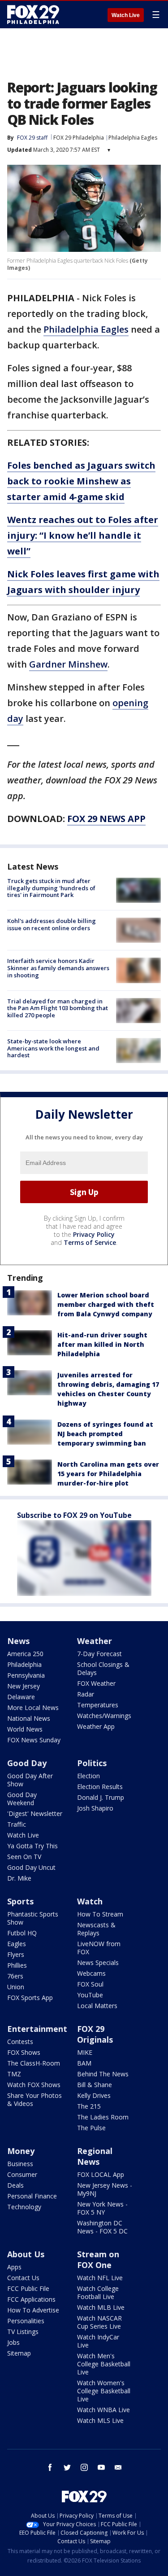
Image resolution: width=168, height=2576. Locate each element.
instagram (84, 2467)
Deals (15, 2185)
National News (29, 1718)
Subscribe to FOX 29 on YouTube (74, 1515)
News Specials (98, 1963)
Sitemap (19, 2353)
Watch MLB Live (101, 2307)
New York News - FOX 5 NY (102, 2208)
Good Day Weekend (22, 1799)
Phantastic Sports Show (33, 1918)
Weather (95, 1641)
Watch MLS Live (100, 2420)
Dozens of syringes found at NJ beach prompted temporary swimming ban (105, 1434)
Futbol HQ (22, 1933)
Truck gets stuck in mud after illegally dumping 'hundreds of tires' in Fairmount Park (51, 888)
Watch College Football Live (98, 2292)
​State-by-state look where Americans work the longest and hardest (53, 1048)
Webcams (91, 1973)
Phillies (17, 1965)
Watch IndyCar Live (98, 2341)
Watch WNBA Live (103, 2410)
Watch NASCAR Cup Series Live (99, 2322)
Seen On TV (24, 1857)
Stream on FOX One (98, 2259)
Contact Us (23, 2278)
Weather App (96, 1726)
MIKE (85, 2052)
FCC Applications (31, 2299)
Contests (20, 2042)
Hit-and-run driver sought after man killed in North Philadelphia (102, 1344)
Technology (24, 2207)
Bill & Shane (95, 2085)
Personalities (26, 2321)
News (18, 1641)
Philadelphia (24, 1664)
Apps (14, 2267)
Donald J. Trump (101, 1797)
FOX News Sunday (34, 1740)
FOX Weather (96, 1683)
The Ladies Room (103, 2117)
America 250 (25, 1654)
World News (25, 1729)
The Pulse (91, 2128)
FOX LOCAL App (101, 2174)
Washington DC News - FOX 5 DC (102, 2227)
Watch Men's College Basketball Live (104, 2364)
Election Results (100, 1787)
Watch (90, 1901)
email (118, 2467)
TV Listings (23, 2332)
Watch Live (126, 15)
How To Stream (100, 1914)
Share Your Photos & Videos (34, 2099)
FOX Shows (24, 2052)
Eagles (17, 1944)
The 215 (89, 2106)
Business (20, 2164)
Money (21, 2151)
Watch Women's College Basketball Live (104, 2391)
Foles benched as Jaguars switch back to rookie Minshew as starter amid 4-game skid (81, 481)
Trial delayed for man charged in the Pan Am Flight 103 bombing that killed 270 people (58, 1008)
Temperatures (98, 1705)
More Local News (33, 1708)
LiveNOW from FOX (99, 1948)
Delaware (21, 1697)
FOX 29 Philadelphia (79, 138)
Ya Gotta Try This (32, 1846)
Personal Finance (32, 2196)
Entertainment (37, 2029)
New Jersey (24, 1686)
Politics (92, 1763)
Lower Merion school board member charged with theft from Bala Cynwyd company (106, 1304)
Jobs (13, 2342)
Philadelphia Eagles (133, 138)
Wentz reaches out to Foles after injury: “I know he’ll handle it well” (83, 535)
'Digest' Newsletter (35, 1813)
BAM (84, 2063)
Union (16, 1987)
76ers (15, 1976)
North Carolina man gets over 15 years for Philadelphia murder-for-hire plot (108, 1474)
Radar (86, 1694)
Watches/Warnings (104, 1716)
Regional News (95, 2156)
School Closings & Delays (103, 1668)
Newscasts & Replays (96, 1929)
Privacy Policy (94, 1234)
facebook (50, 2467)
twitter (67, 2467)
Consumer (22, 2174)
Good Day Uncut (31, 1867)
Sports (20, 1901)
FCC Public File (28, 2288)
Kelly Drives (94, 2095)
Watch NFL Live (100, 2278)
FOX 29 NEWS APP (106, 819)
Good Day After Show (30, 1780)
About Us (26, 2254)
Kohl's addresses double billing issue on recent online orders (52, 924)
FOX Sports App (30, 1998)
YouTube (90, 1995)
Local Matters (97, 2006)
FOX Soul (90, 1984)
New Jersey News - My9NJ (105, 2189)
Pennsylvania (26, 1675)
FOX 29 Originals (95, 2034)
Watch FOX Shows (34, 2085)
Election (88, 1776)
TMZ (14, 2074)
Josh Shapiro (95, 1808)
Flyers (16, 1954)
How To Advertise (33, 2310)
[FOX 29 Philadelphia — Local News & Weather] (33, 14)
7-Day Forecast (99, 1654)
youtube (101, 2467)
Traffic (17, 1824)
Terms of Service (90, 1242)
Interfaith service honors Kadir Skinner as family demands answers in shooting (58, 968)
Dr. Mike (19, 1878)
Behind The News (103, 2074)
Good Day (27, 1763)
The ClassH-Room (34, 2063)
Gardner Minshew (68, 664)
